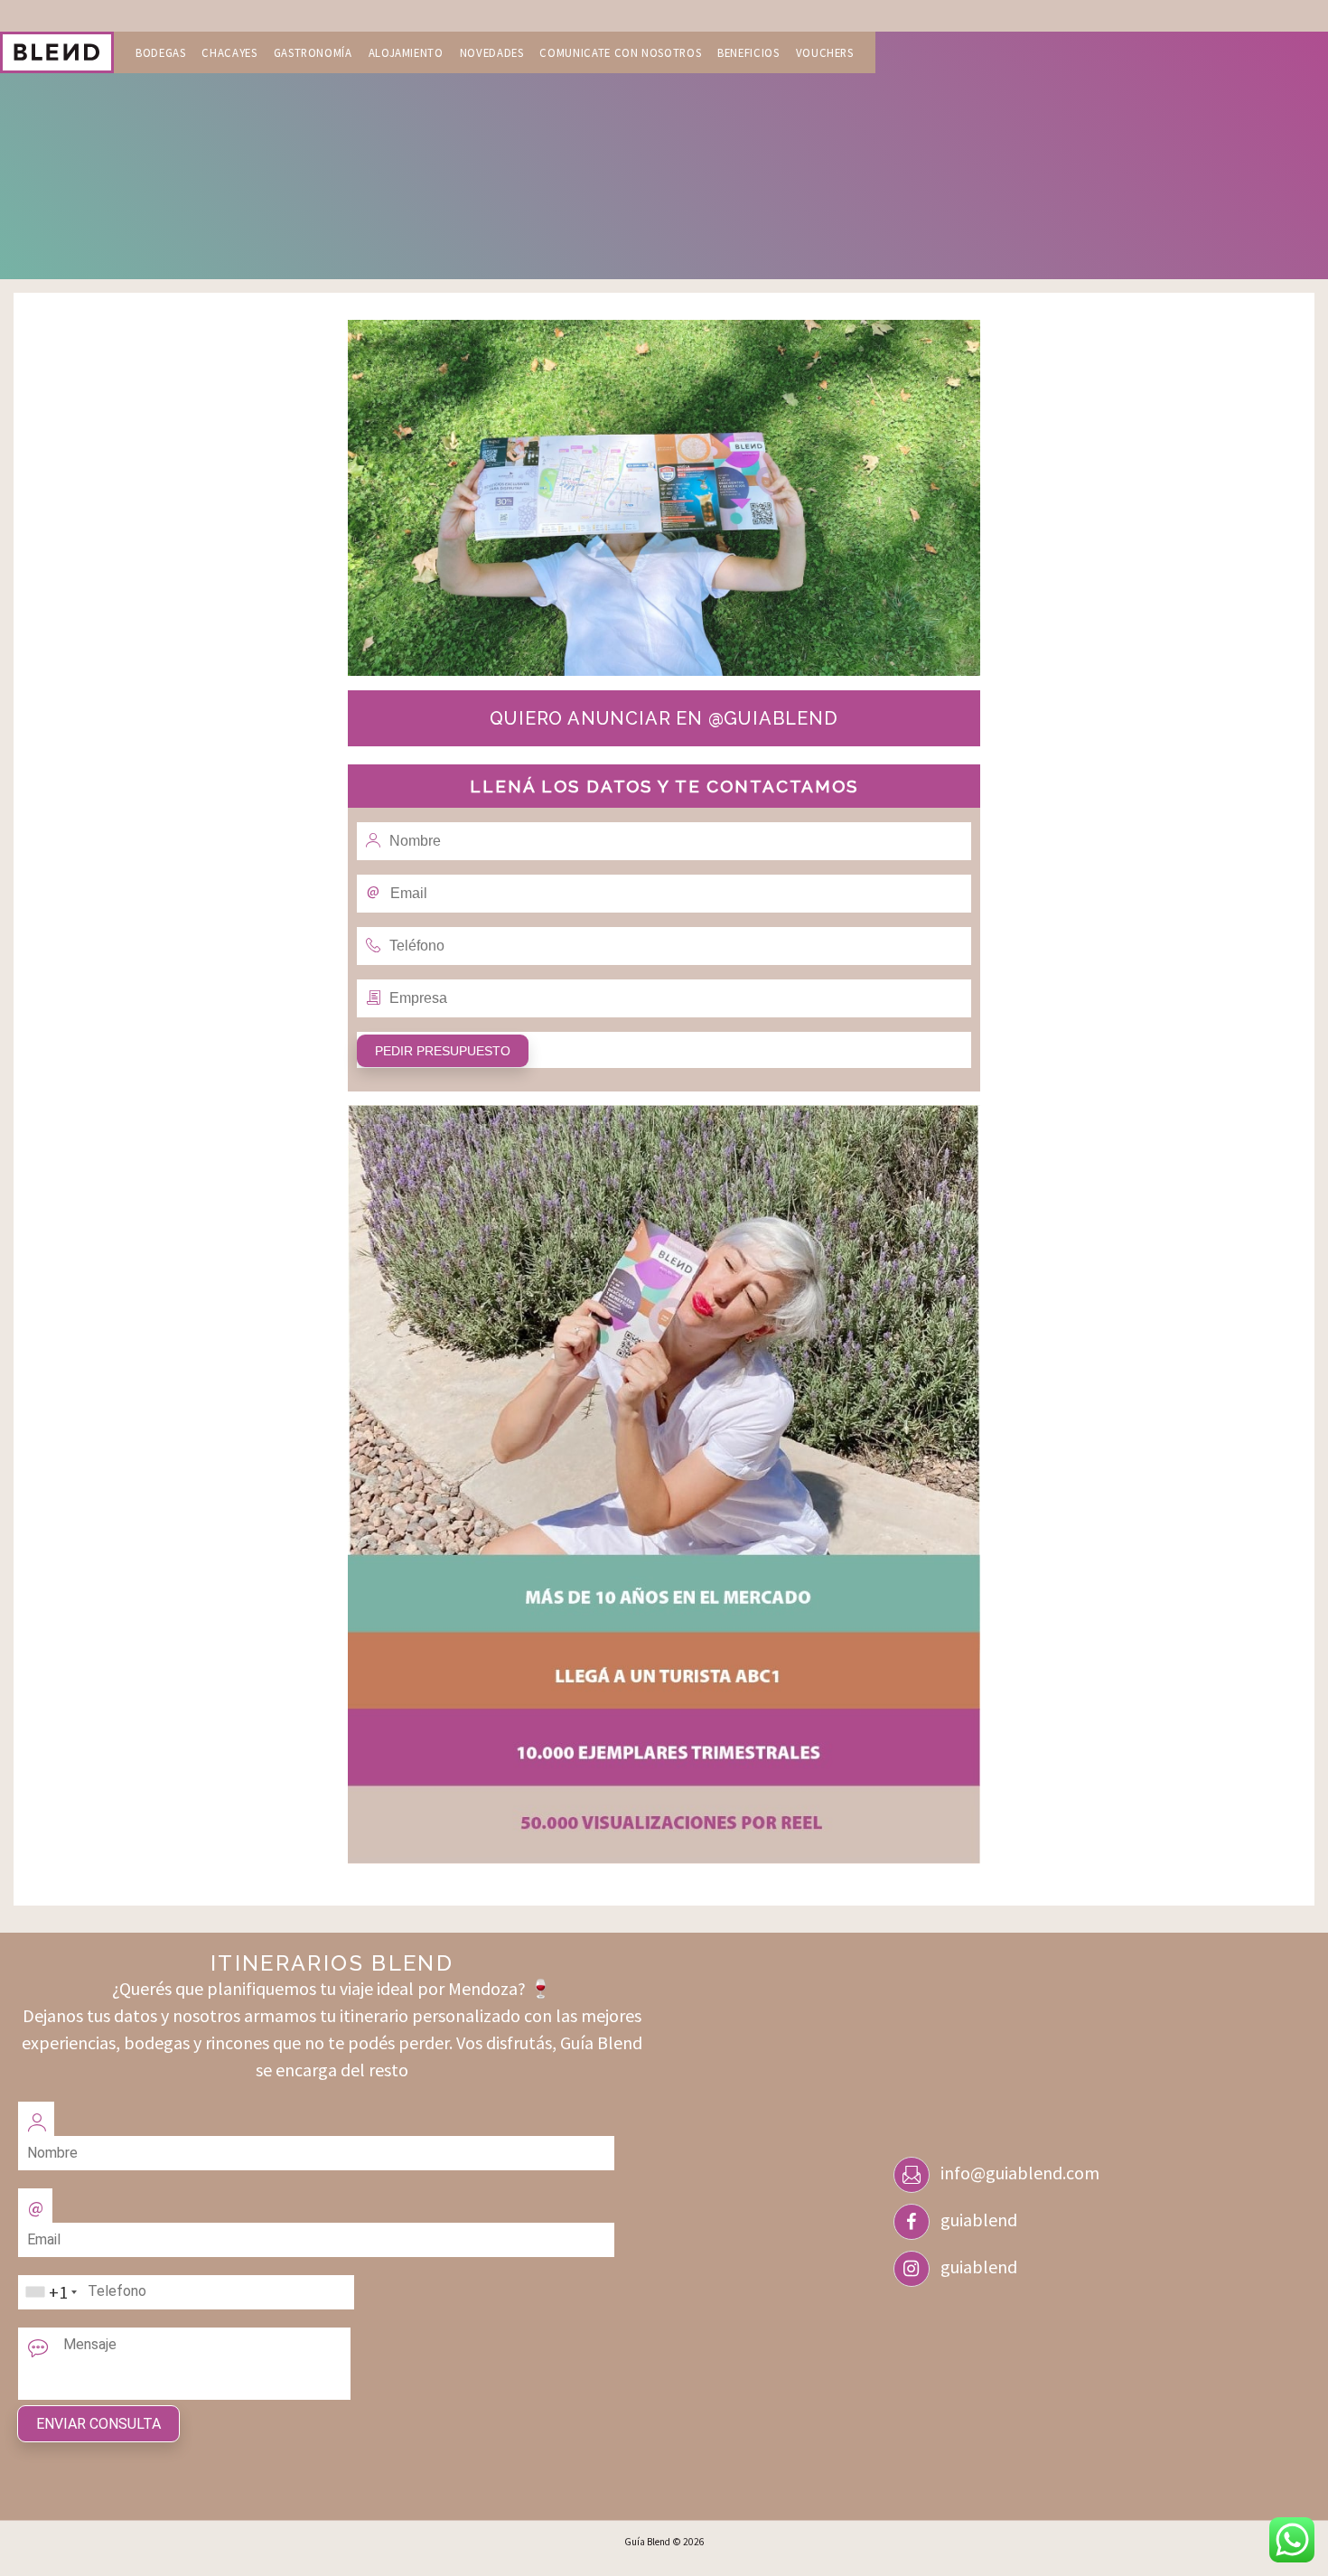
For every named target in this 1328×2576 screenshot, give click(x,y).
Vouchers (825, 52)
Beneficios (748, 52)
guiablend (979, 2220)
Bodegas (160, 52)
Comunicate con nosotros (620, 52)
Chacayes (229, 52)
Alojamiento (406, 52)
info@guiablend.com (1020, 2173)
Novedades (492, 52)
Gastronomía (313, 52)
